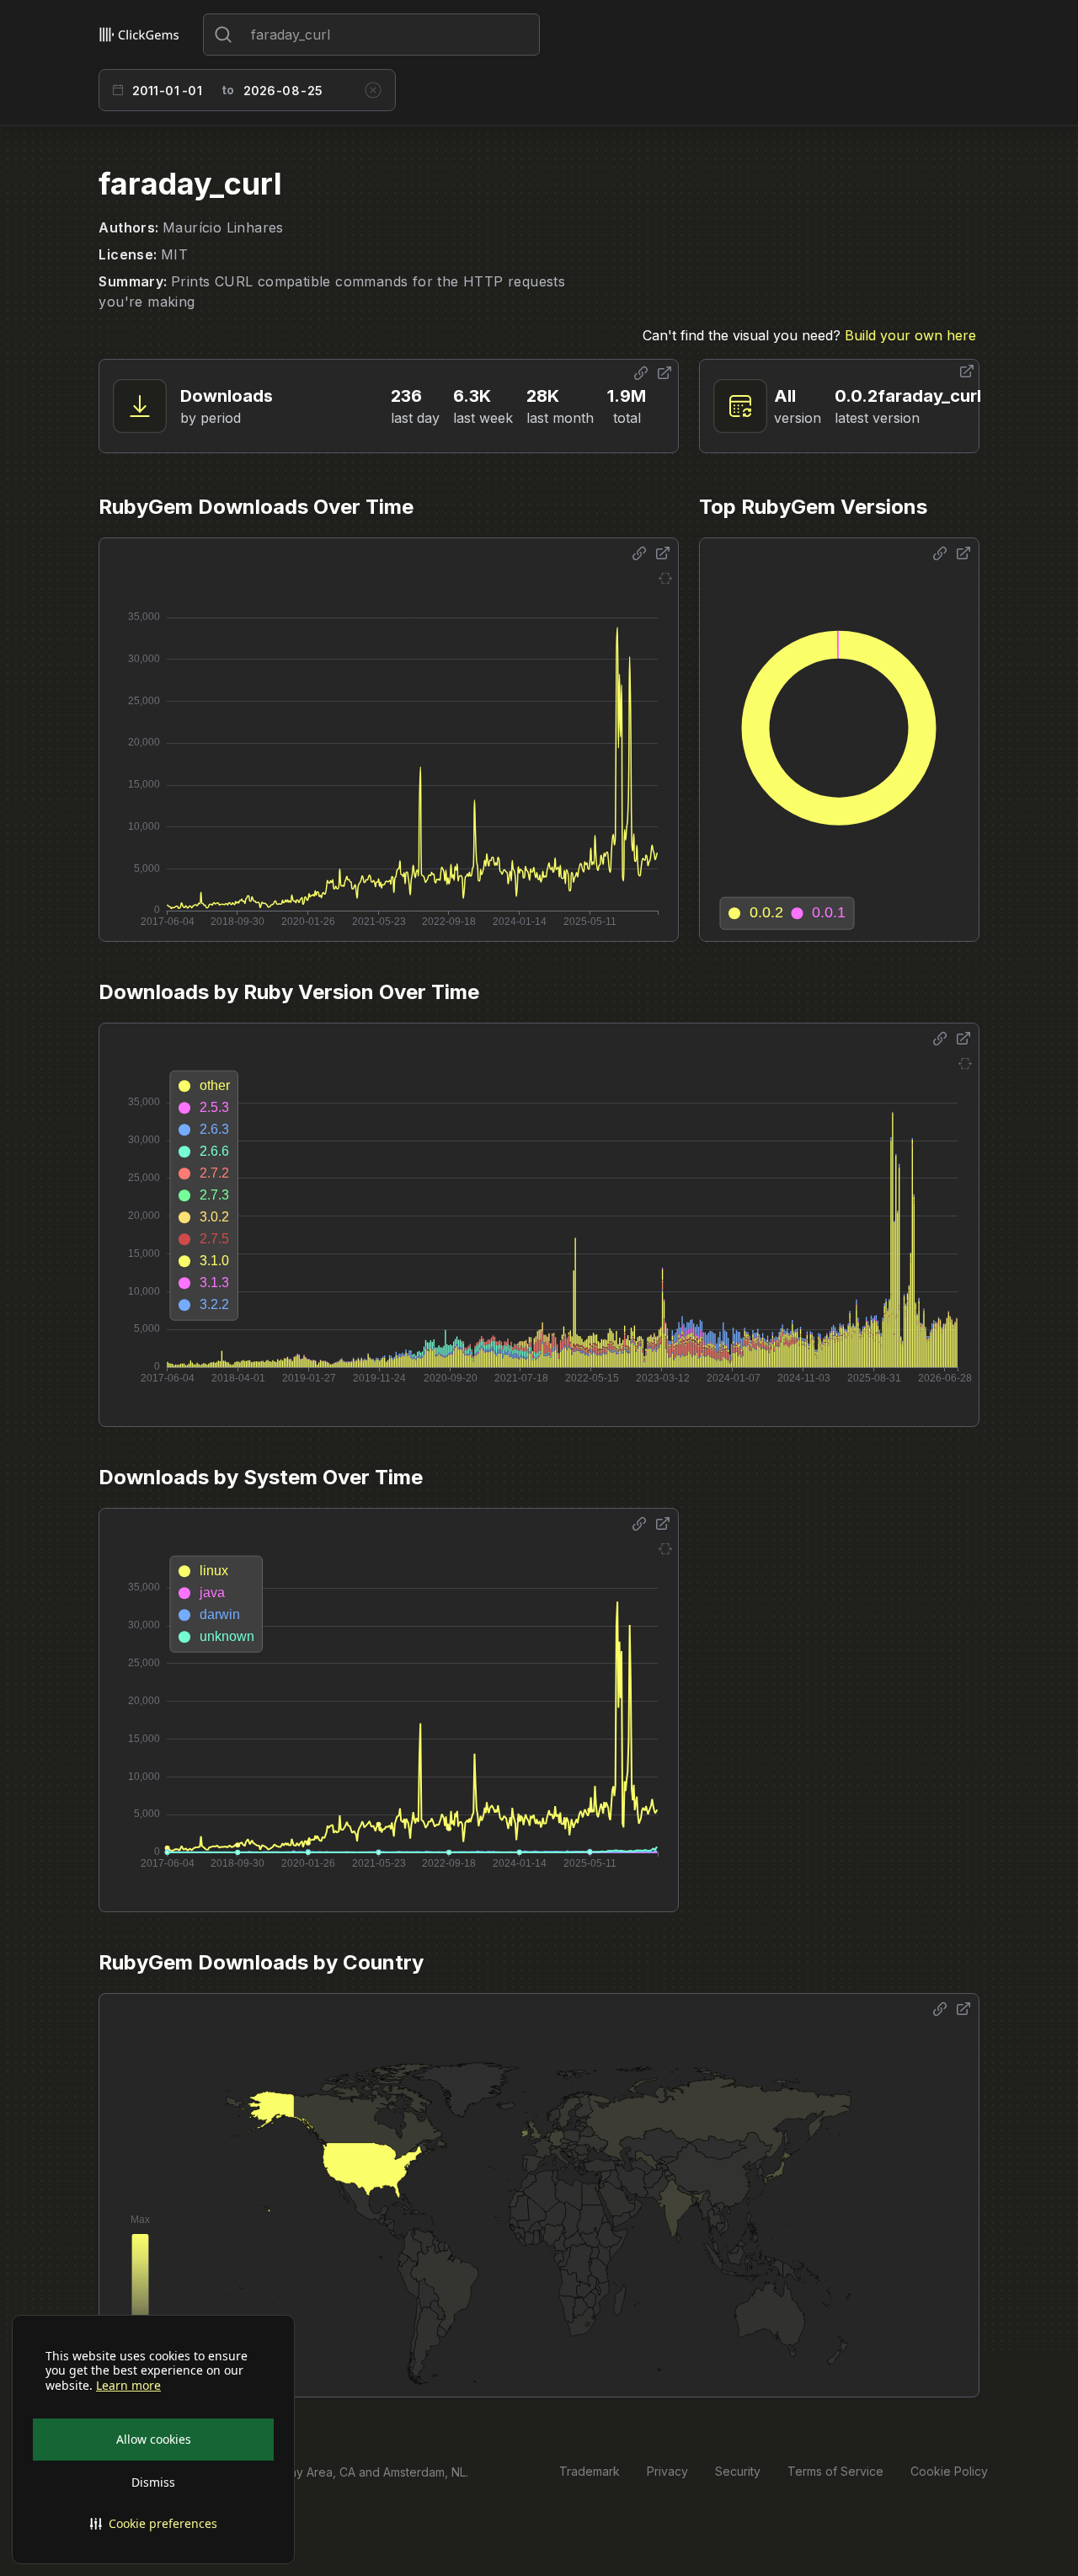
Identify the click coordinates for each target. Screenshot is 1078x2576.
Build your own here (910, 335)
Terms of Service (835, 2471)
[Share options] (641, 373)
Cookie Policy (949, 2471)
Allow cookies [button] (154, 2439)
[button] (153, 2524)
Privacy (667, 2471)
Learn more (128, 2386)
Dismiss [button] (153, 2482)
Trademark (590, 2471)
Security (738, 2471)
